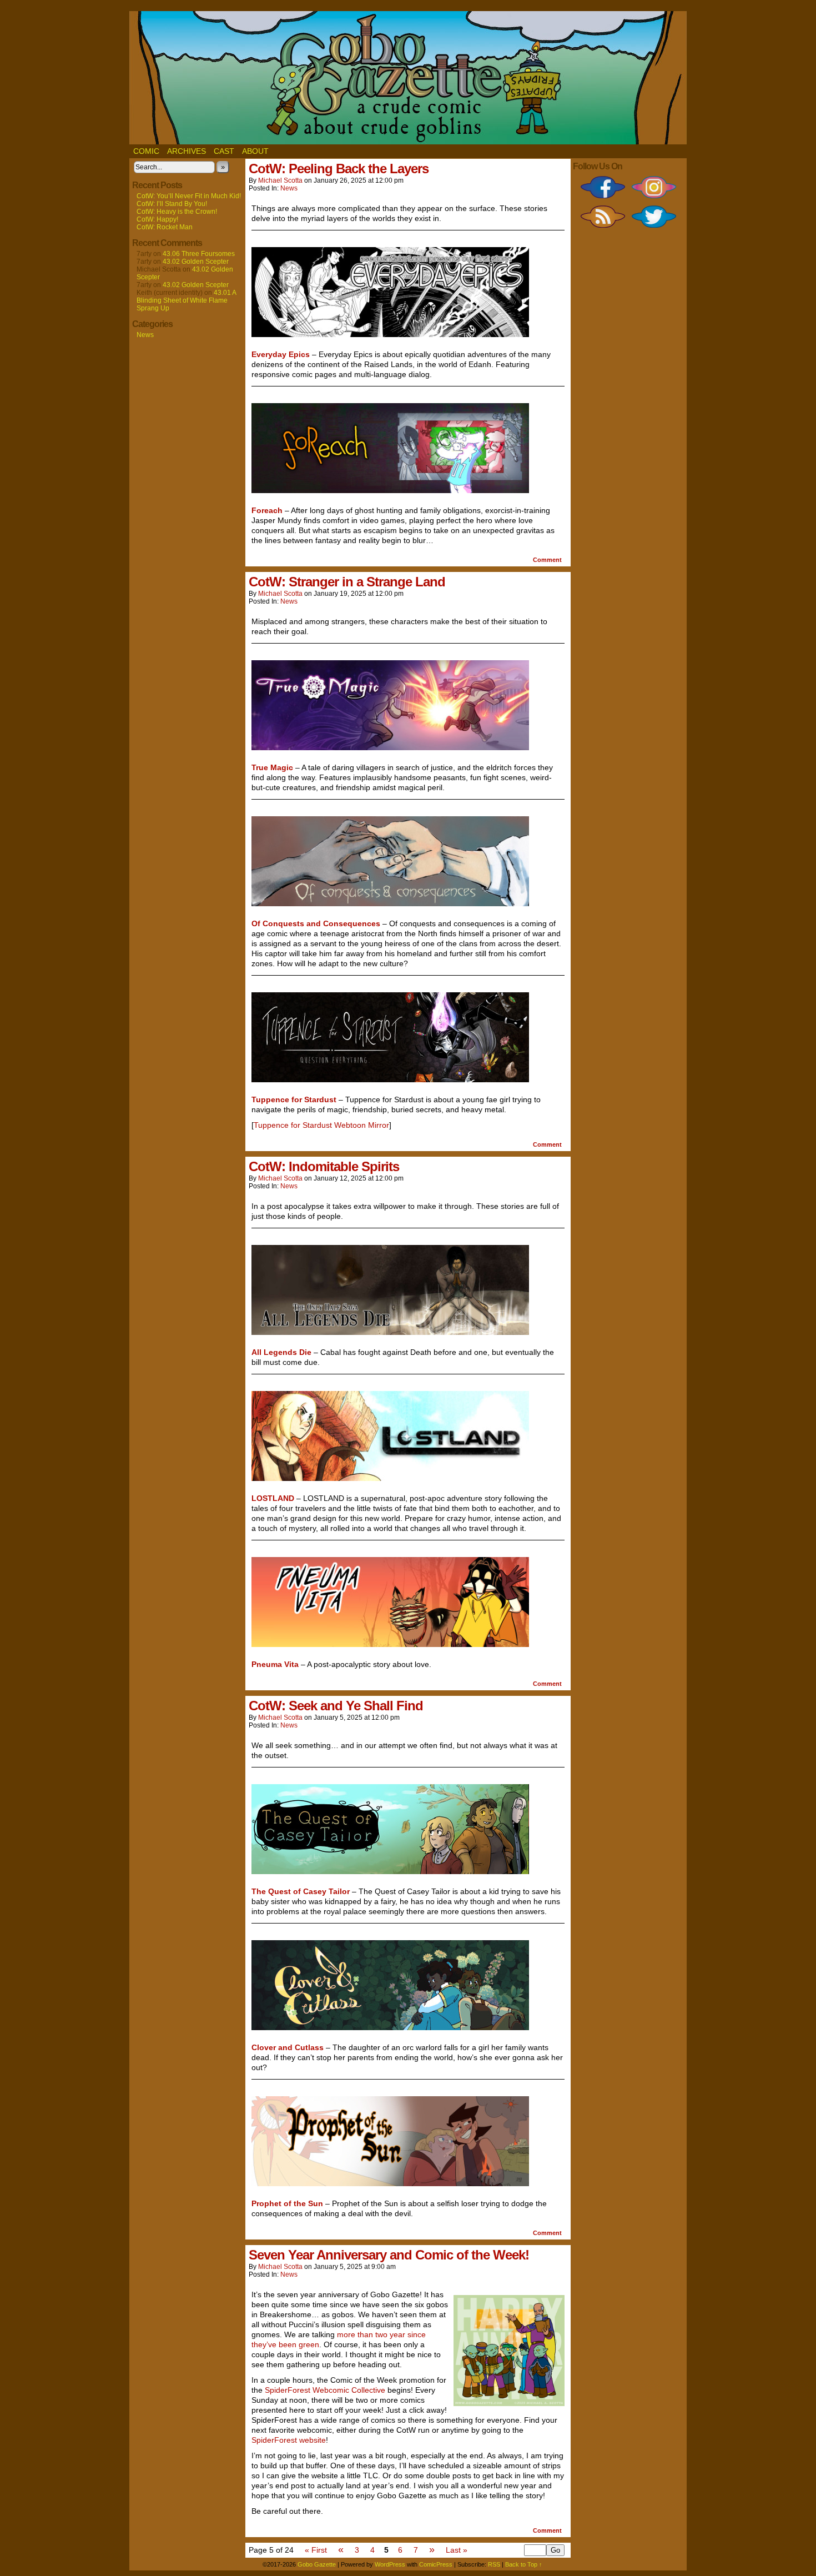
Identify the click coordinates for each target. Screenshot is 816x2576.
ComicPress (436, 2564)
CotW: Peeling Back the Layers (339, 169)
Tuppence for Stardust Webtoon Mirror (321, 1125)
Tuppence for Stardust (294, 1099)
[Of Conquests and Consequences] (390, 903)
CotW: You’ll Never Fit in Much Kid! (189, 196)
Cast (224, 151)
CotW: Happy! (157, 219)
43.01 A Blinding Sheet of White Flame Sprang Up (186, 300)
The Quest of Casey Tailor (301, 1891)
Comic (146, 151)
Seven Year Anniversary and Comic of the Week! (389, 2255)
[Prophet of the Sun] (390, 2183)
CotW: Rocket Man (165, 227)
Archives (187, 151)
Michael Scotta (280, 180)
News (145, 335)
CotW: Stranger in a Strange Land (347, 582)
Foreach (267, 510)
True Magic (272, 767)
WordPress (390, 2564)
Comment (548, 560)
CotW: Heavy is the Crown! (177, 212)
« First (316, 2550)
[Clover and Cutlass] (390, 2027)
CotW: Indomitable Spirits (324, 1166)
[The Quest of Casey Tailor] (390, 1871)
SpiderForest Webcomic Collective (325, 2390)
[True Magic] (390, 747)
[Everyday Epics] (390, 334)
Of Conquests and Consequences (316, 923)
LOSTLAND (273, 1498)
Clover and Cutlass (288, 2047)
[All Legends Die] (390, 1332)
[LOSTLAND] (390, 1478)
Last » (457, 2550)
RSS (494, 2564)
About (255, 151)
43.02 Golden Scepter (196, 262)
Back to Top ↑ (524, 2564)
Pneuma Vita (275, 1664)
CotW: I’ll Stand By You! (172, 204)
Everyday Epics (281, 354)
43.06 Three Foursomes (199, 254)
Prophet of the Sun (287, 2203)
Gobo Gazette (317, 2564)
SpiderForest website (289, 2440)
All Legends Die (281, 1352)
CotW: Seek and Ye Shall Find (336, 1706)
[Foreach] (390, 490)
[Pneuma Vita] (390, 1644)
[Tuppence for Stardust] (390, 1079)
